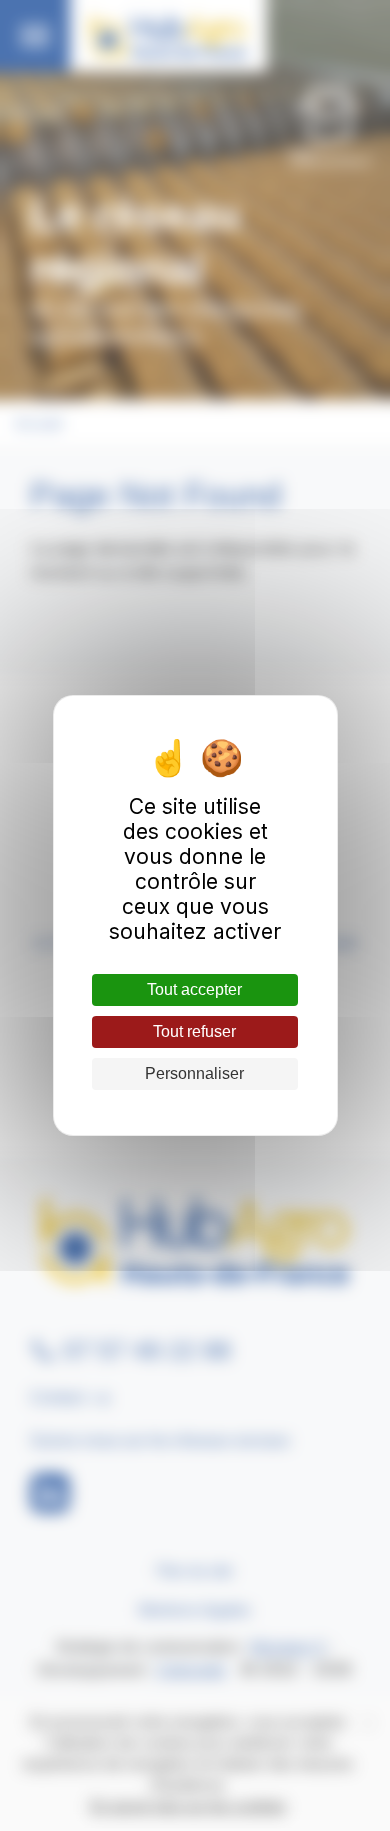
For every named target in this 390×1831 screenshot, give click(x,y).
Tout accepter (194, 989)
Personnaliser (194, 1073)
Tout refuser (194, 1031)
